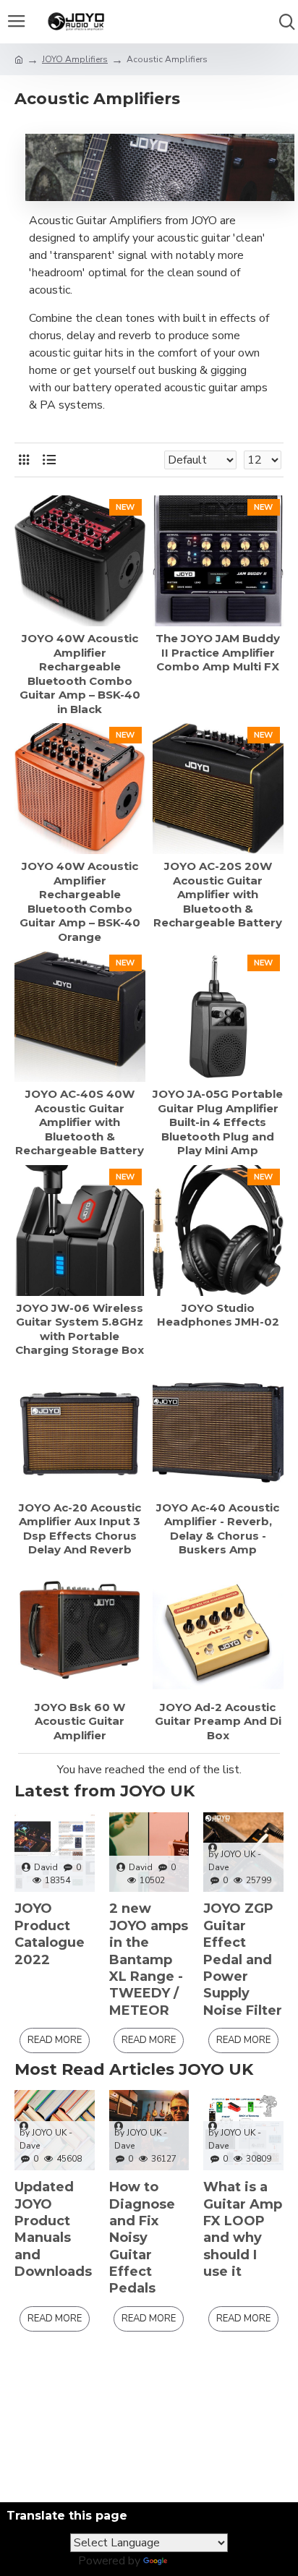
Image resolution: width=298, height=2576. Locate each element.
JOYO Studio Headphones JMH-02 (218, 1315)
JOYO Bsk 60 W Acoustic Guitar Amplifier (80, 1721)
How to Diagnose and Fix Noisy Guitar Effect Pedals (142, 2238)
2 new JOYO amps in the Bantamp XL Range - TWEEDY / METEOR (149, 1959)
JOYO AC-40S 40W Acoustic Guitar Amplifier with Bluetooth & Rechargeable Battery (80, 1122)
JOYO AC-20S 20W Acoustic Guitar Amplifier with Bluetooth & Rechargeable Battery (218, 894)
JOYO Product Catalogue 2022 (50, 1934)
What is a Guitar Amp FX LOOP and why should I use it (243, 2229)
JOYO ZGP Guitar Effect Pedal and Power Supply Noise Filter (243, 1959)
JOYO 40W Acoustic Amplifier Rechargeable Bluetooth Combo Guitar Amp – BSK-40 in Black (80, 674)
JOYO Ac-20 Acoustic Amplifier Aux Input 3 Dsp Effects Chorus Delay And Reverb (80, 1529)
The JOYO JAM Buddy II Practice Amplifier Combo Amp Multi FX (218, 652)
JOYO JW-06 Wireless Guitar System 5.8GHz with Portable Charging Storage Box (80, 1329)
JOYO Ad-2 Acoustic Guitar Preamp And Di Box (218, 1721)
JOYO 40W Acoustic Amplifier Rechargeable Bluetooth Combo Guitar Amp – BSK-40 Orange (80, 901)
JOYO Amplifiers (75, 59)
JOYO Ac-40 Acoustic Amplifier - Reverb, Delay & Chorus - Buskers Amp (218, 1529)
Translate (195, 2561)
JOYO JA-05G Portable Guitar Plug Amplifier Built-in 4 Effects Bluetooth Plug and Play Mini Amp (218, 1122)
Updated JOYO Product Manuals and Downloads (53, 2229)
